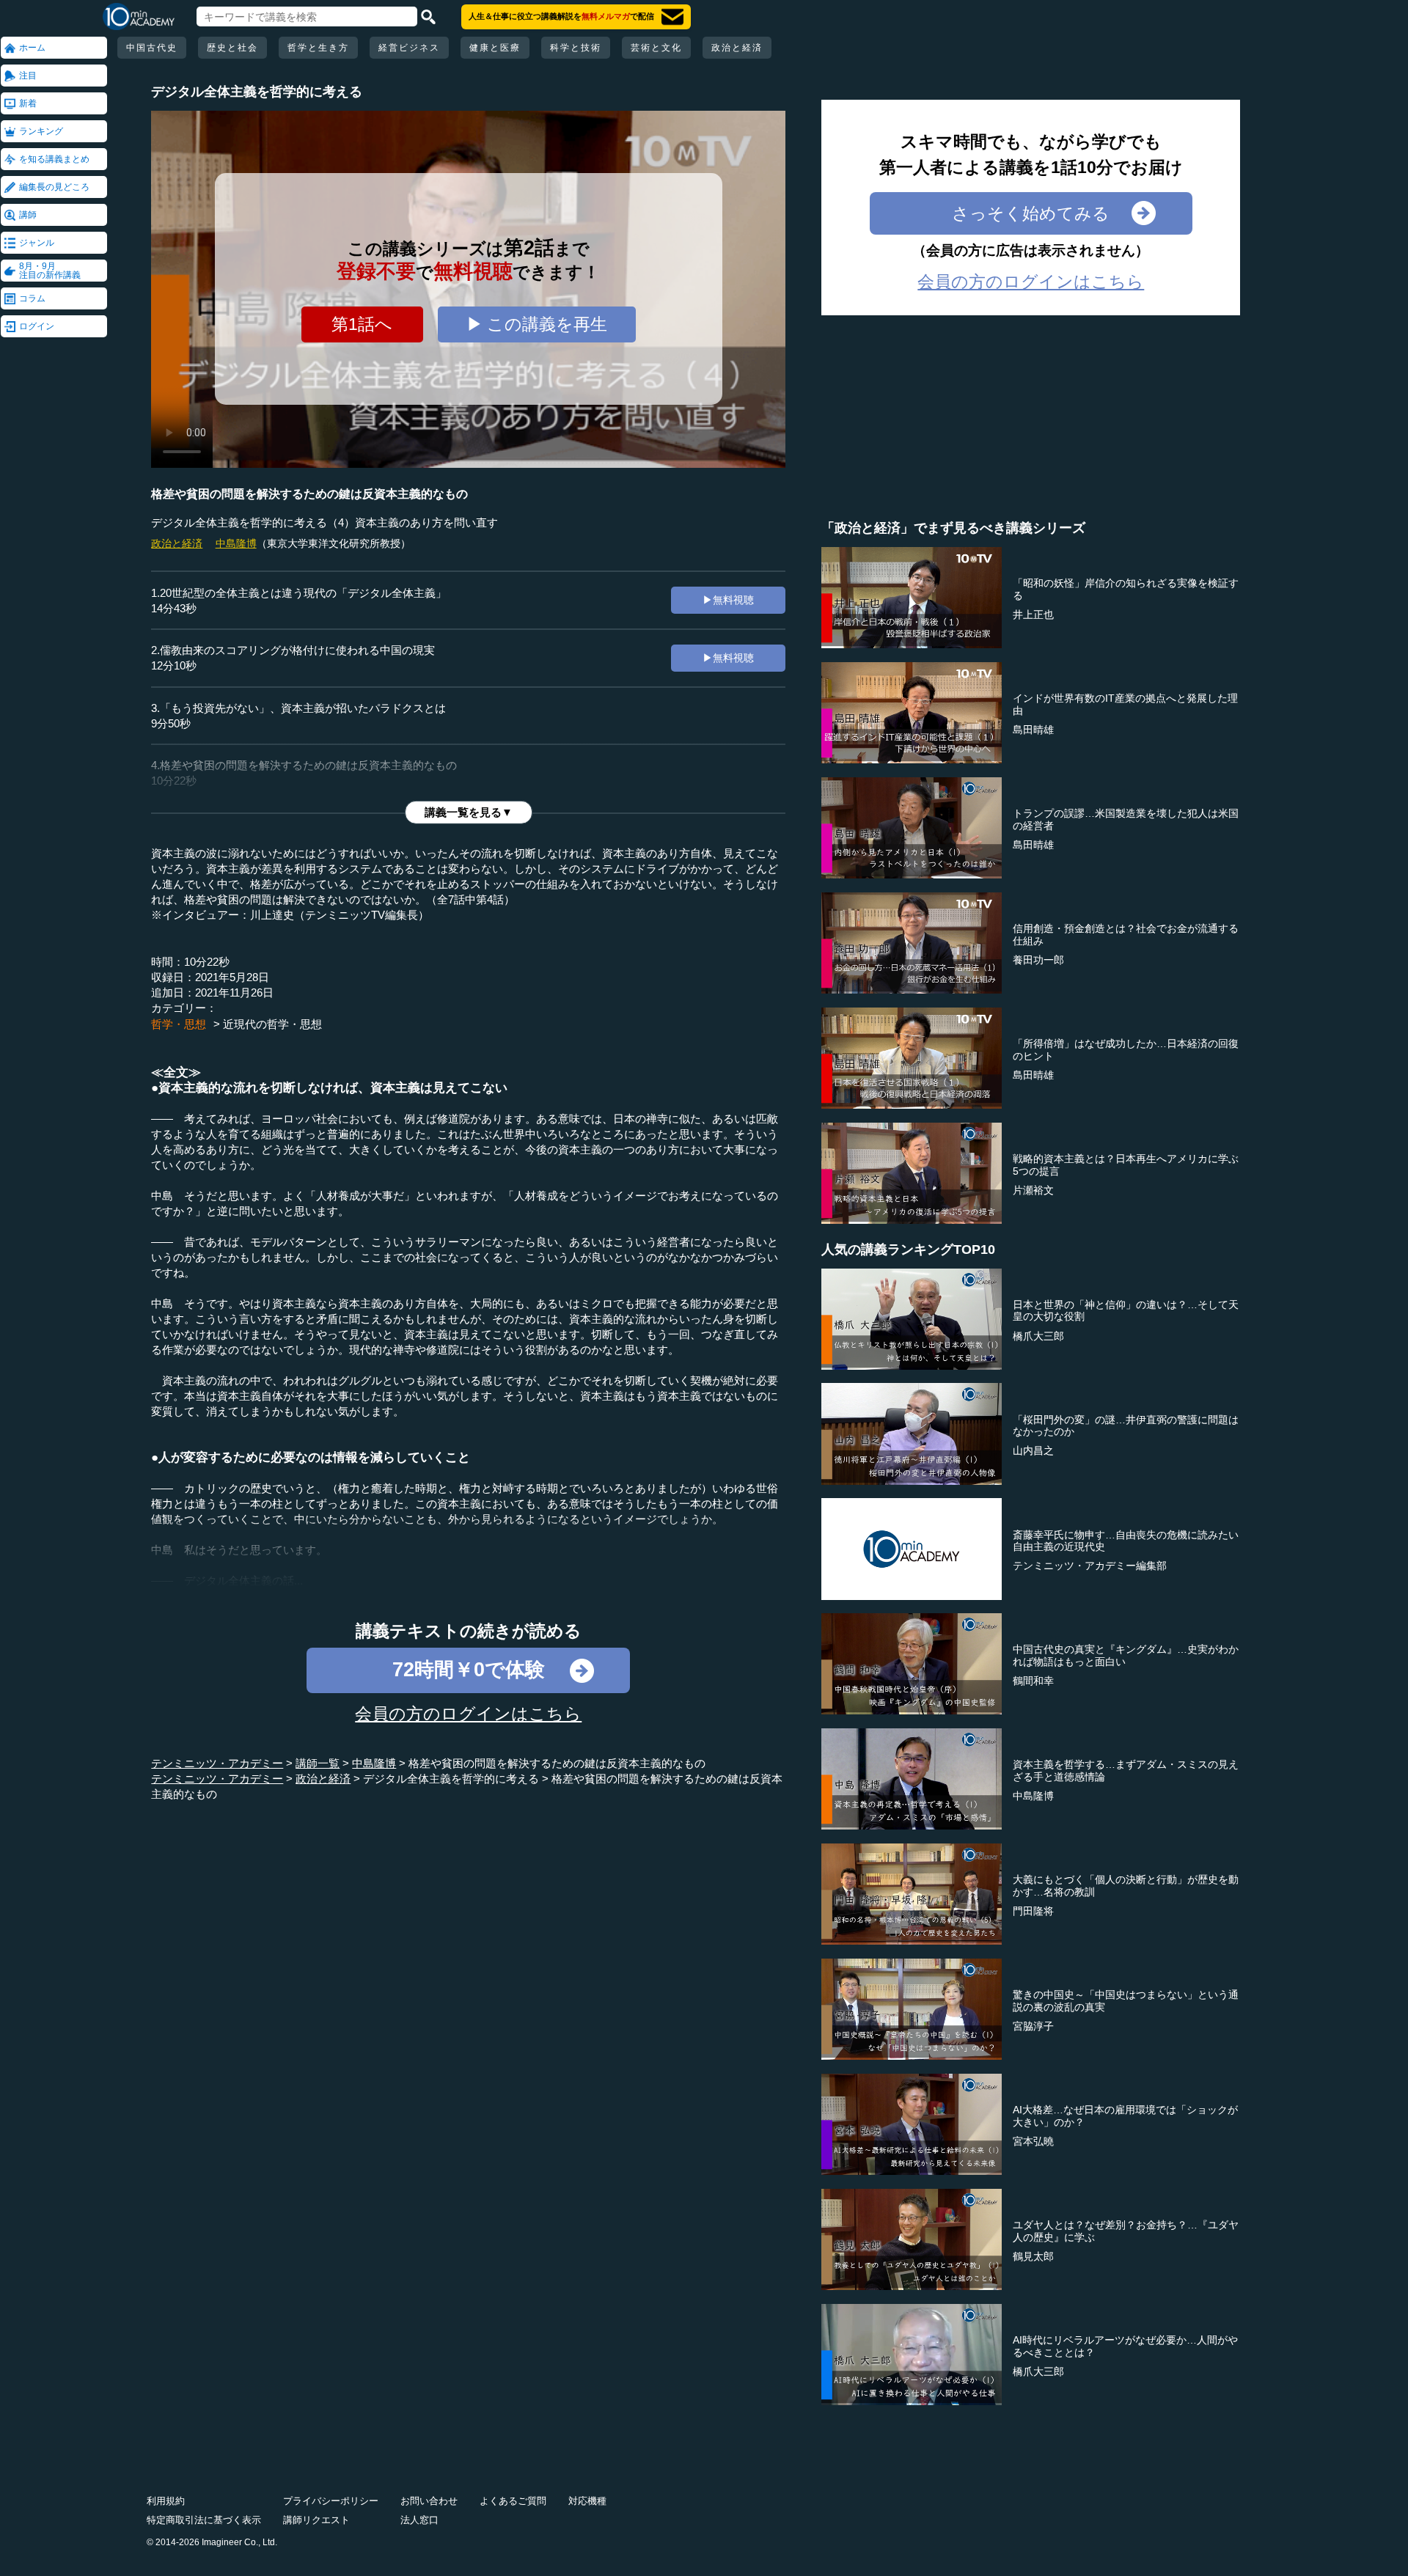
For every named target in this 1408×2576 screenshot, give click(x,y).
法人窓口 (419, 2520)
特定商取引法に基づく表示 (204, 2520)
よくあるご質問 (513, 2501)
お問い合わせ (429, 2501)
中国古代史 (152, 48)
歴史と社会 (232, 48)
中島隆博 (236, 543)
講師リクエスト (316, 2520)
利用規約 (166, 2501)
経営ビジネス (409, 48)
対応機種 (587, 2501)
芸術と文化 (656, 48)
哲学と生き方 (318, 48)
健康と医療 (495, 48)
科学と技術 (576, 48)
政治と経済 (737, 48)
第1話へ (362, 324)
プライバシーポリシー (331, 2501)
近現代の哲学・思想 (272, 1024)
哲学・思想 (179, 1024)
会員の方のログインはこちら (468, 1714)
